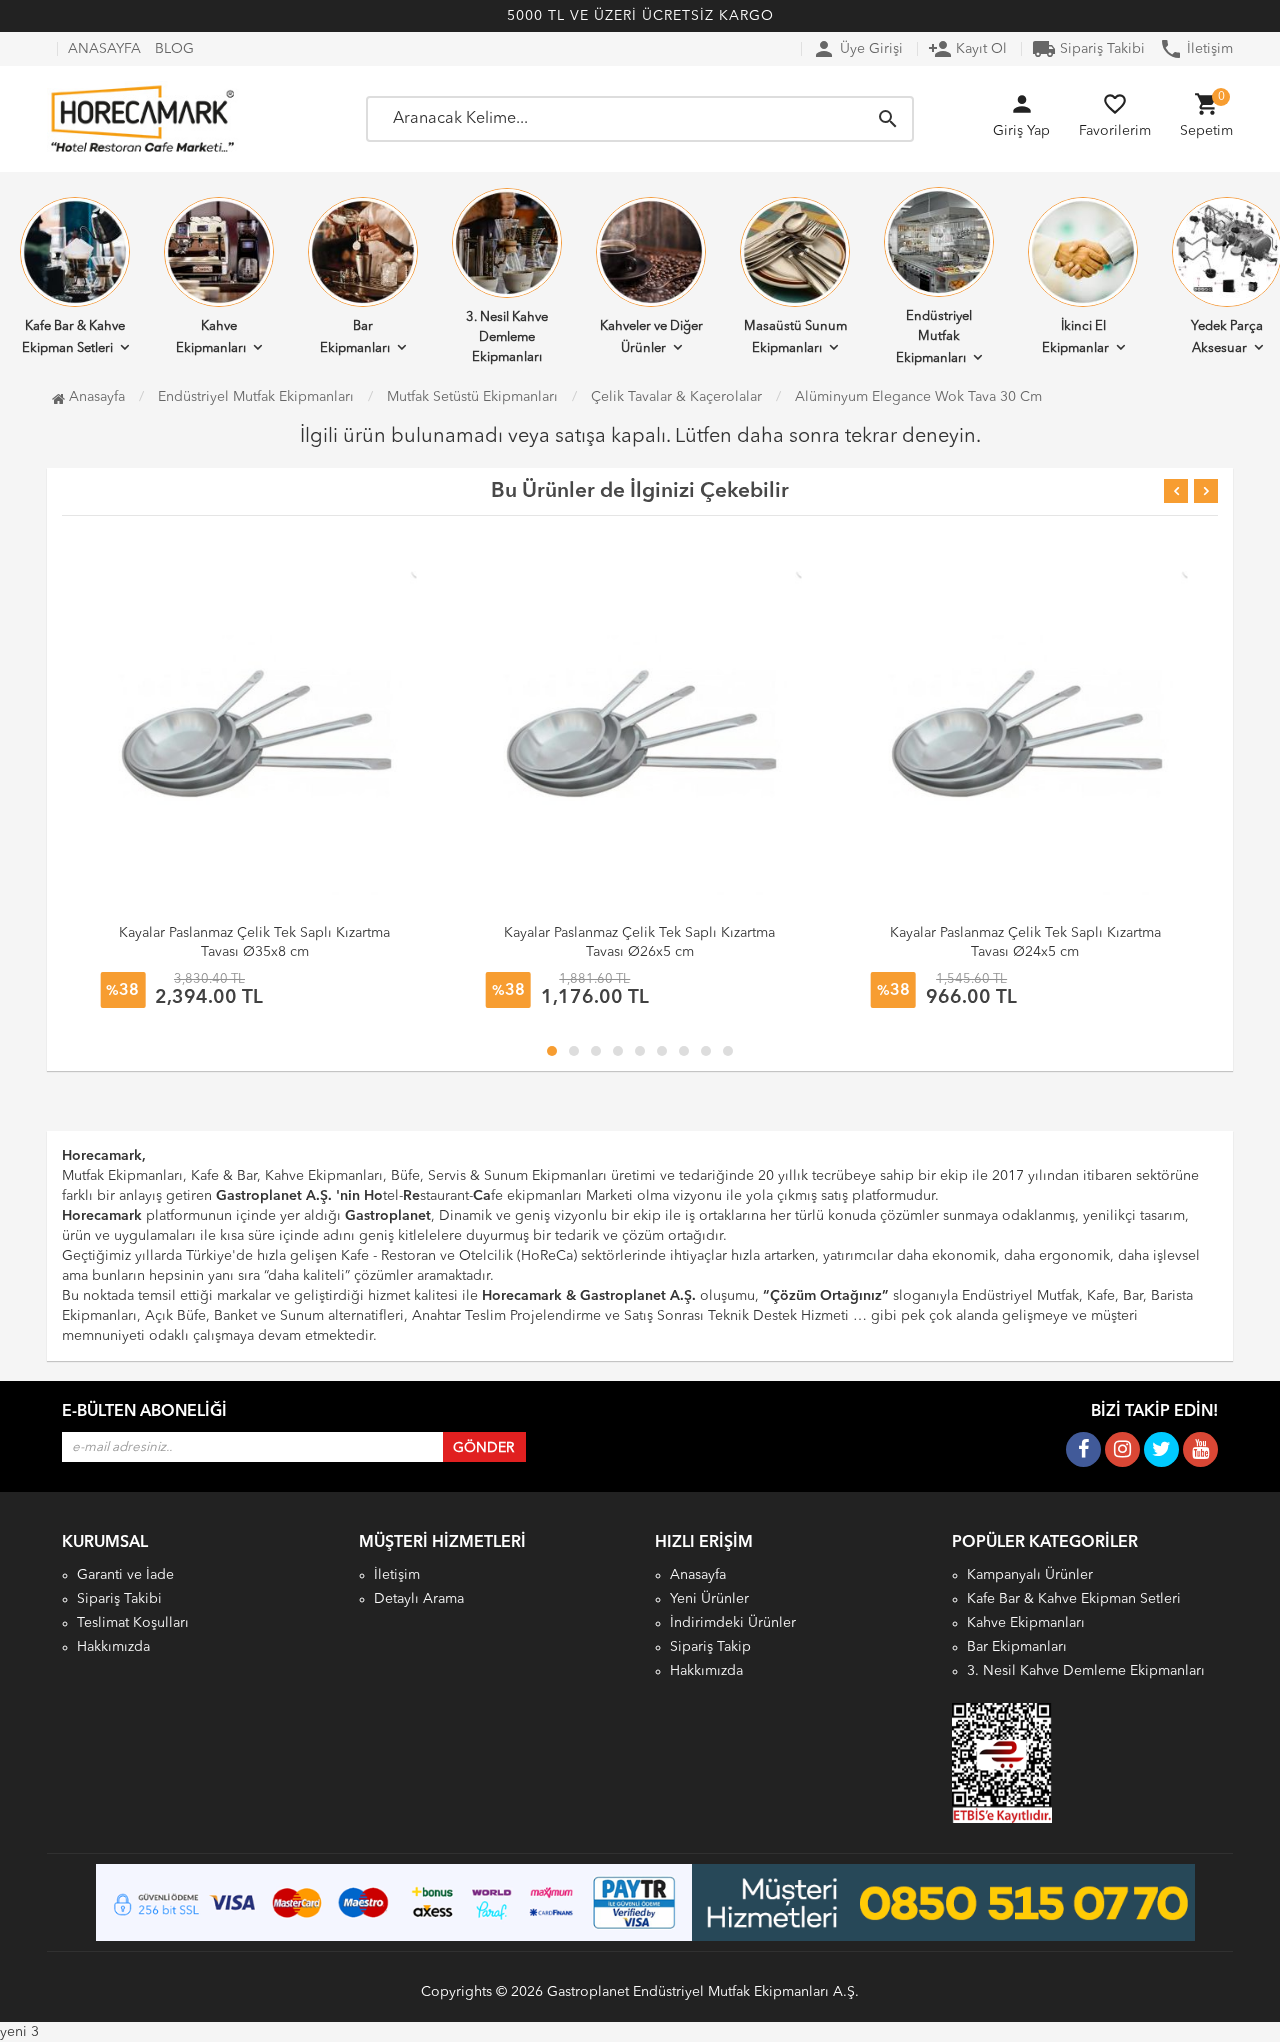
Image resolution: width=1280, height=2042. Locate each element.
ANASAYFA (104, 49)
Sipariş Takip (710, 1647)
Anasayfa (95, 397)
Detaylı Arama (419, 1599)
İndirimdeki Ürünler (733, 1623)
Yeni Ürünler (709, 1599)
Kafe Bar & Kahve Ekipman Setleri (1074, 1599)
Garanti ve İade (125, 1575)
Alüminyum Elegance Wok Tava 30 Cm (918, 397)
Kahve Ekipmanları (211, 337)
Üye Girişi (857, 49)
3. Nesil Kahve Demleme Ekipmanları (507, 337)
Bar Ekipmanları (355, 337)
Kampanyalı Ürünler (1030, 1575)
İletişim (1196, 49)
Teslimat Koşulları (133, 1623)
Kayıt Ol (967, 49)
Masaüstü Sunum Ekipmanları (795, 337)
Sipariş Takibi (1088, 49)
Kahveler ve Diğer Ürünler (651, 337)
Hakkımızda (113, 1647)
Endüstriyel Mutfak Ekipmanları (934, 337)
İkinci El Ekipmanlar (1075, 337)
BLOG (174, 49)
